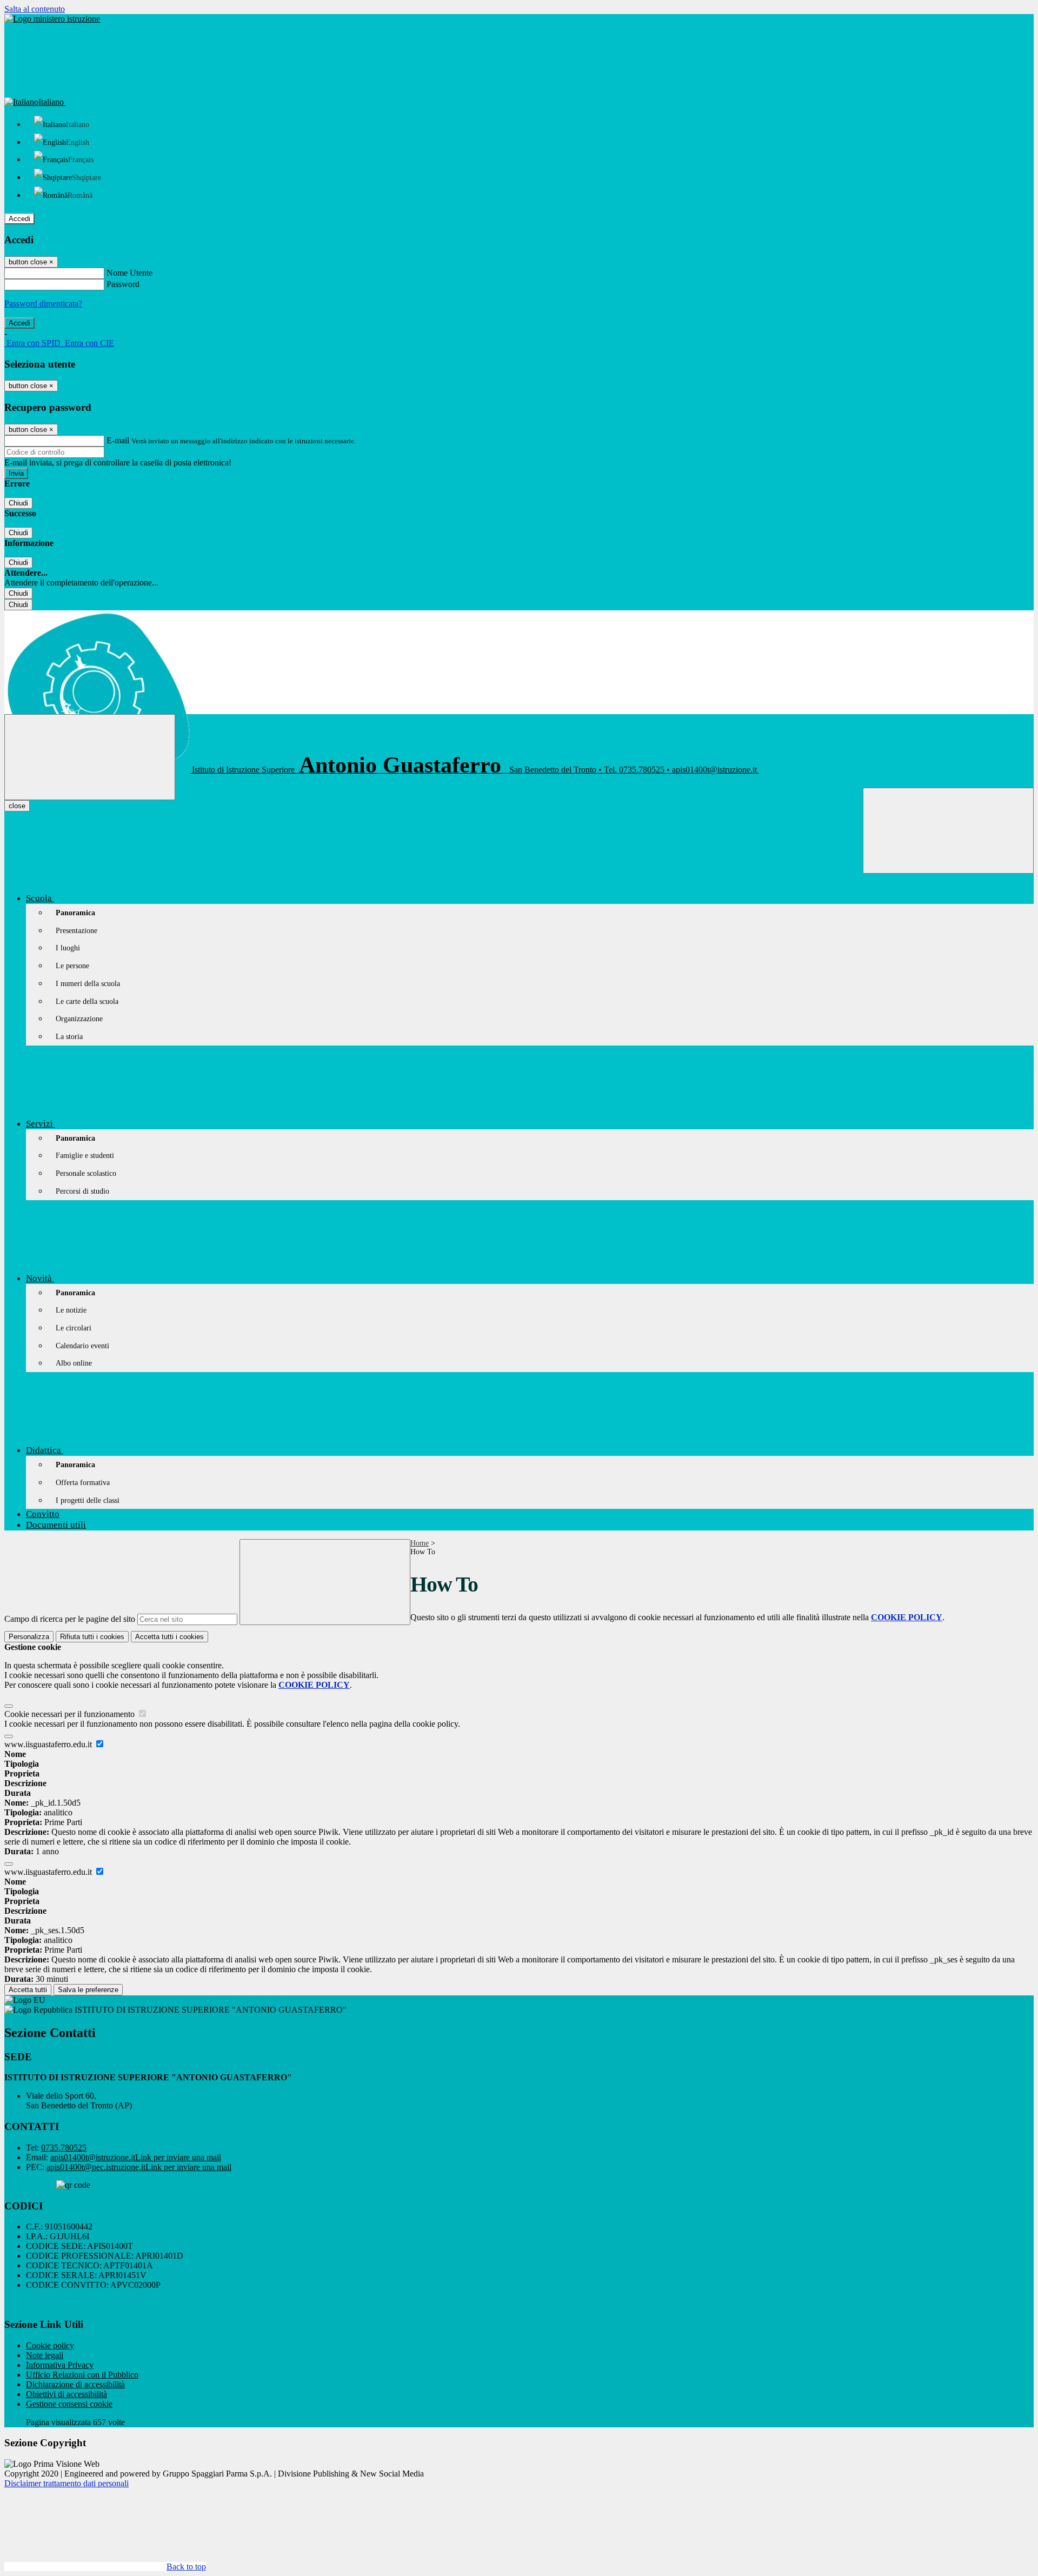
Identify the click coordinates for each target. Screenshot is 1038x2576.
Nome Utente (129, 273)
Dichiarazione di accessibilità (75, 2384)
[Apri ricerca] (948, 831)
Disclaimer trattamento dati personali (66, 2483)
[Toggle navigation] (90, 757)
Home (420, 1543)
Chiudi (18, 503)
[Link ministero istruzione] (52, 19)
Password (123, 284)
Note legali (45, 2355)
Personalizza (29, 1637)
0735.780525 (64, 2148)
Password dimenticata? (43, 304)
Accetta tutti (169, 1637)
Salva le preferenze (88, 1990)
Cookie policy (50, 2345)
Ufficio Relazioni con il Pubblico (82, 2375)
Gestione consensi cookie (69, 2404)
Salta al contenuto (35, 9)
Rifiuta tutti (92, 1637)
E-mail (118, 440)
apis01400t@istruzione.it (136, 2157)
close (17, 806)
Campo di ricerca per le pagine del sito (70, 1619)
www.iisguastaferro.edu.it (49, 1744)
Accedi (19, 219)
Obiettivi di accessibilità (66, 2394)
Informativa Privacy (60, 2365)
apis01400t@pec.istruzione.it (139, 2167)
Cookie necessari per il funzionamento (71, 1714)
